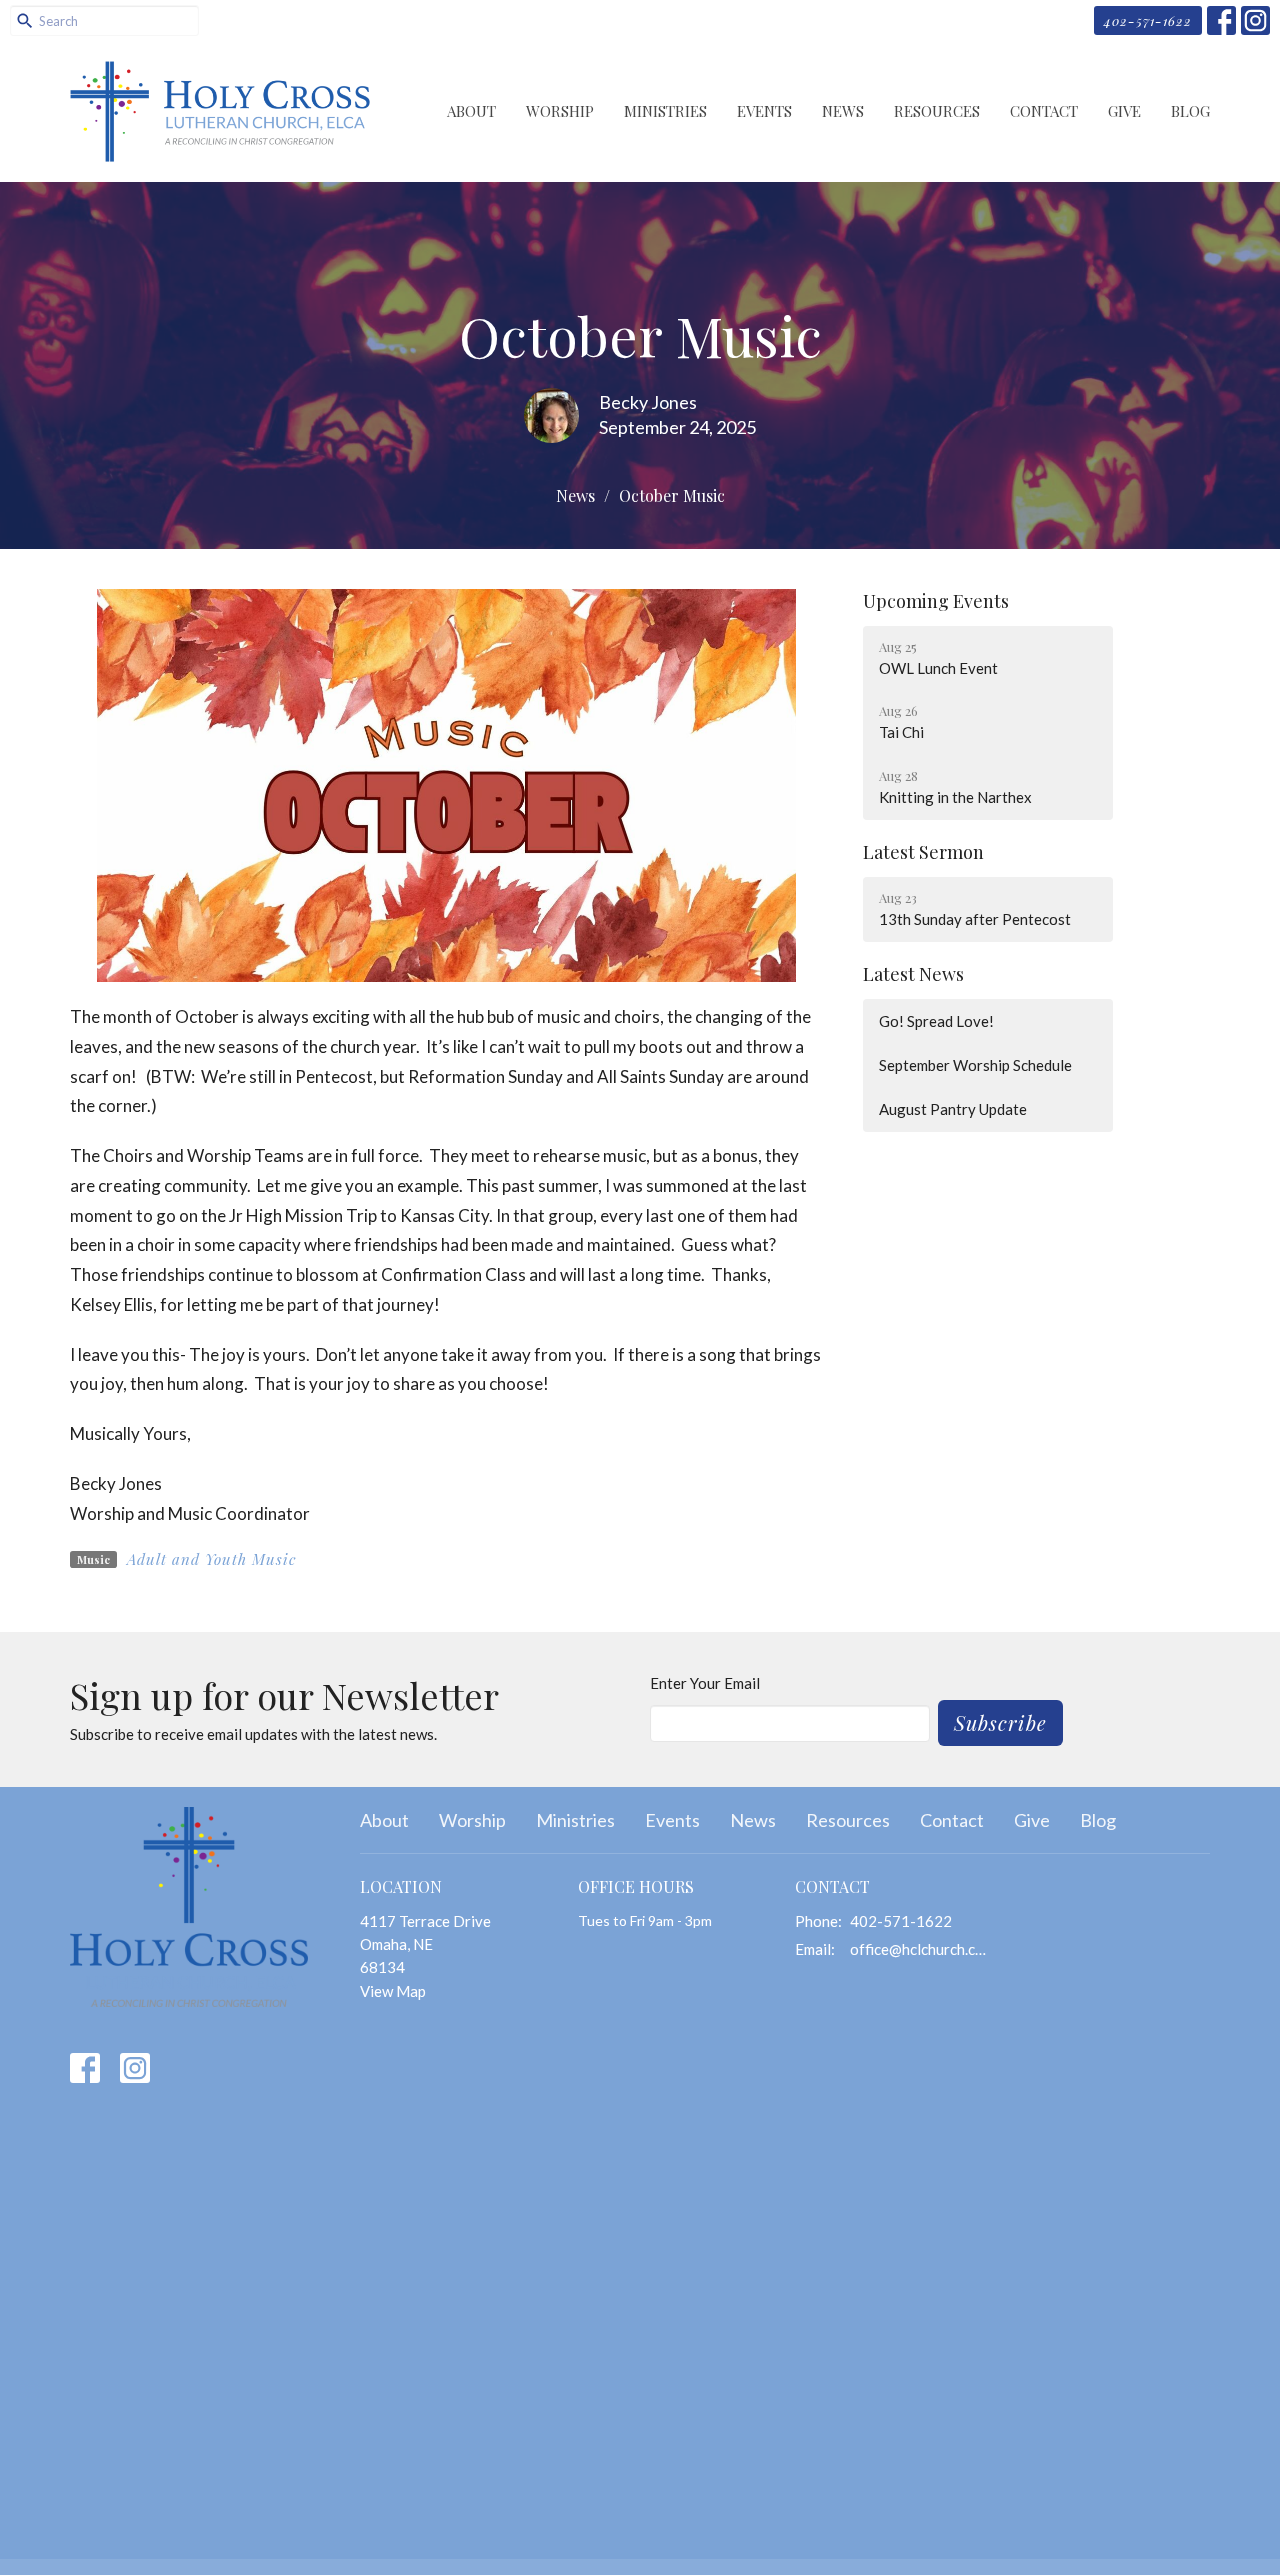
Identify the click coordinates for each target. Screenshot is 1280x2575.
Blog (1190, 111)
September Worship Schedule (975, 1065)
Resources (937, 111)
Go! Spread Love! (936, 1021)
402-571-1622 (1148, 20)
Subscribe (1000, 1722)
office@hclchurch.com (921, 1949)
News (843, 111)
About (471, 111)
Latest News (913, 974)
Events (764, 111)
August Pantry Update (953, 1109)
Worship (560, 111)
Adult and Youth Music (211, 1559)
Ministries (665, 111)
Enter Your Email (705, 1683)
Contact (1044, 111)
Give (1124, 111)
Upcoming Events (936, 601)
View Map (393, 1991)
